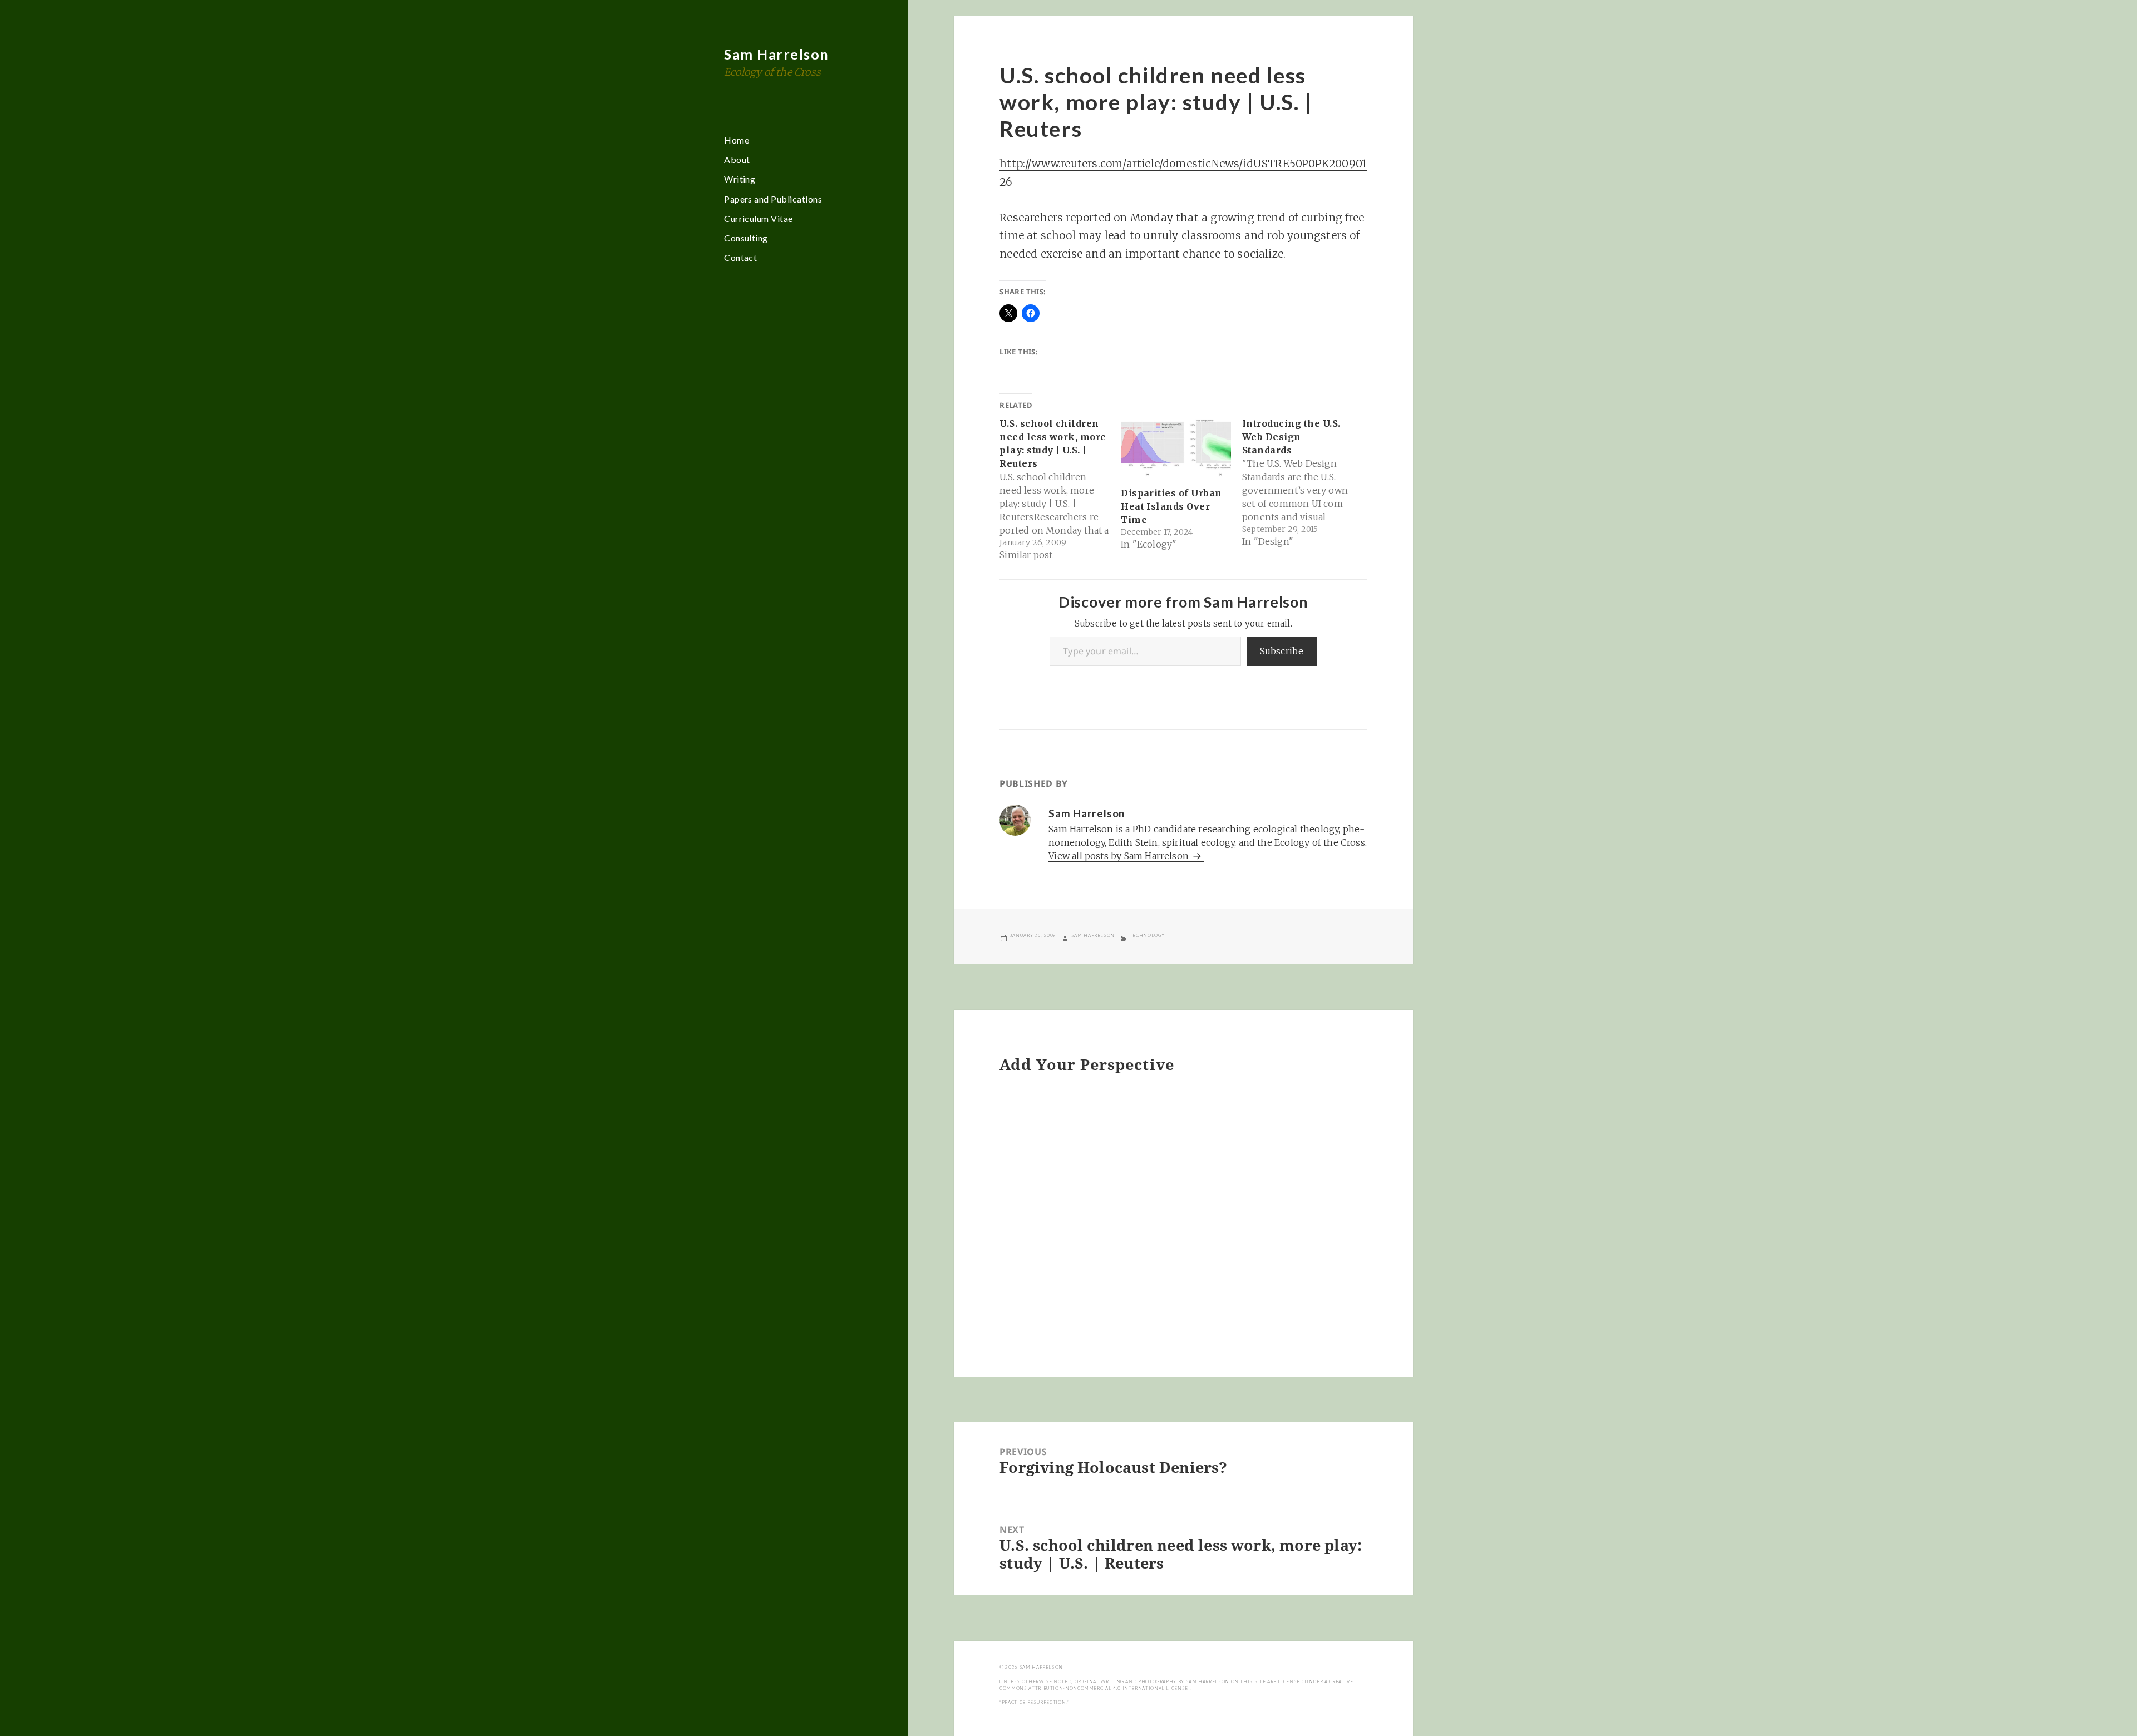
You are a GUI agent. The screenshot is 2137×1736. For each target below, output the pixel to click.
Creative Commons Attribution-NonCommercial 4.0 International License (1176, 1685)
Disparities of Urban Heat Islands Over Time (1171, 506)
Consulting (746, 238)
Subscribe (1282, 651)
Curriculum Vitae (759, 218)
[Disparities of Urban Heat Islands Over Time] (1176, 448)
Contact (740, 257)
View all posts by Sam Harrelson (1120, 856)
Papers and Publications (773, 199)
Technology (1147, 935)
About (737, 159)
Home (737, 140)
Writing (740, 179)
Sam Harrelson (777, 54)
